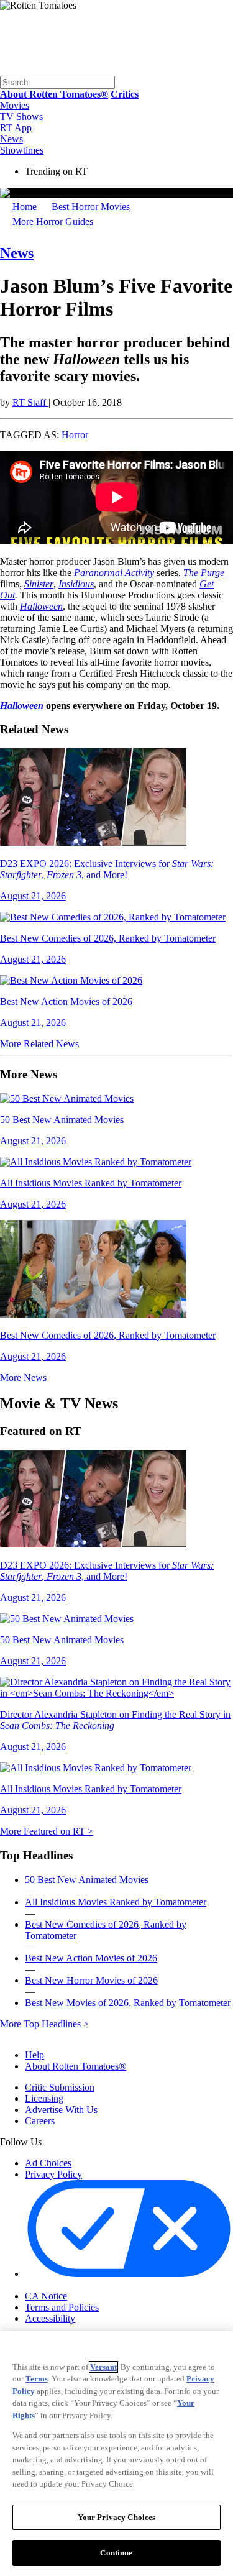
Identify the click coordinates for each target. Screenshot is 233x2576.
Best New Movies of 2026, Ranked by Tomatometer (128, 2003)
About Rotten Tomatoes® (75, 2066)
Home (25, 207)
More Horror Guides (53, 222)
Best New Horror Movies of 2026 (91, 1980)
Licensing (44, 2098)
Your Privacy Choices (77, 2286)
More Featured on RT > (47, 1831)
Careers (40, 2121)
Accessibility (50, 2318)
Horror (75, 435)
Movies (15, 105)
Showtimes (22, 150)
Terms (37, 2379)
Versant (103, 2367)
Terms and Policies (62, 2307)
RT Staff (30, 402)
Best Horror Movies (91, 207)
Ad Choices (48, 2163)
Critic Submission (60, 2087)
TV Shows (21, 117)
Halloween (22, 706)
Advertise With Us (61, 2110)
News (11, 139)
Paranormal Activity (114, 573)
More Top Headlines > (44, 2024)
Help (34, 2055)
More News (23, 1377)
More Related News (39, 1044)
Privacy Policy (53, 2174)
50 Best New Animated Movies (87, 1880)
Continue (116, 2553)
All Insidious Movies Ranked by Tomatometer (116, 1902)
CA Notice (46, 2296)
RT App (16, 128)
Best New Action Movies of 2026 (91, 1958)
